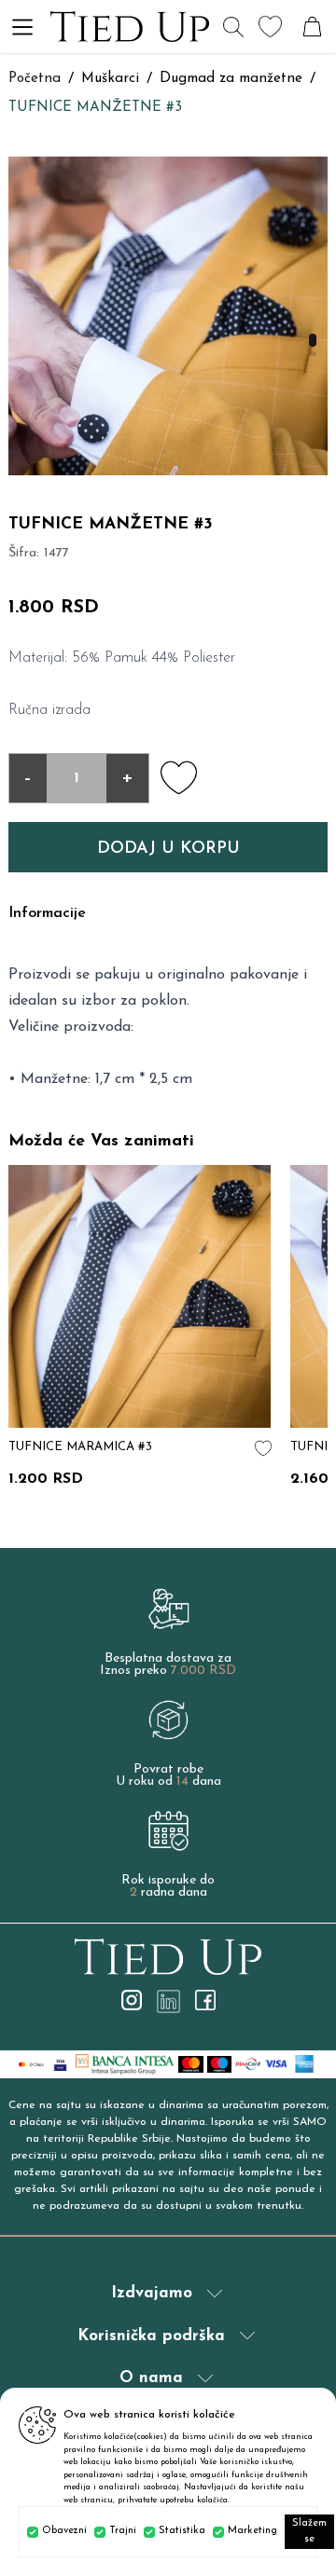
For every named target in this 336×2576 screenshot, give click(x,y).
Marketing (252, 2531)
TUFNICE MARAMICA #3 (80, 1447)
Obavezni (64, 2531)
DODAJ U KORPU (168, 849)
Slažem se (309, 2531)
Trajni (123, 2531)
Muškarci (110, 79)
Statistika (182, 2531)
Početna (35, 79)
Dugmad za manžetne (231, 79)
